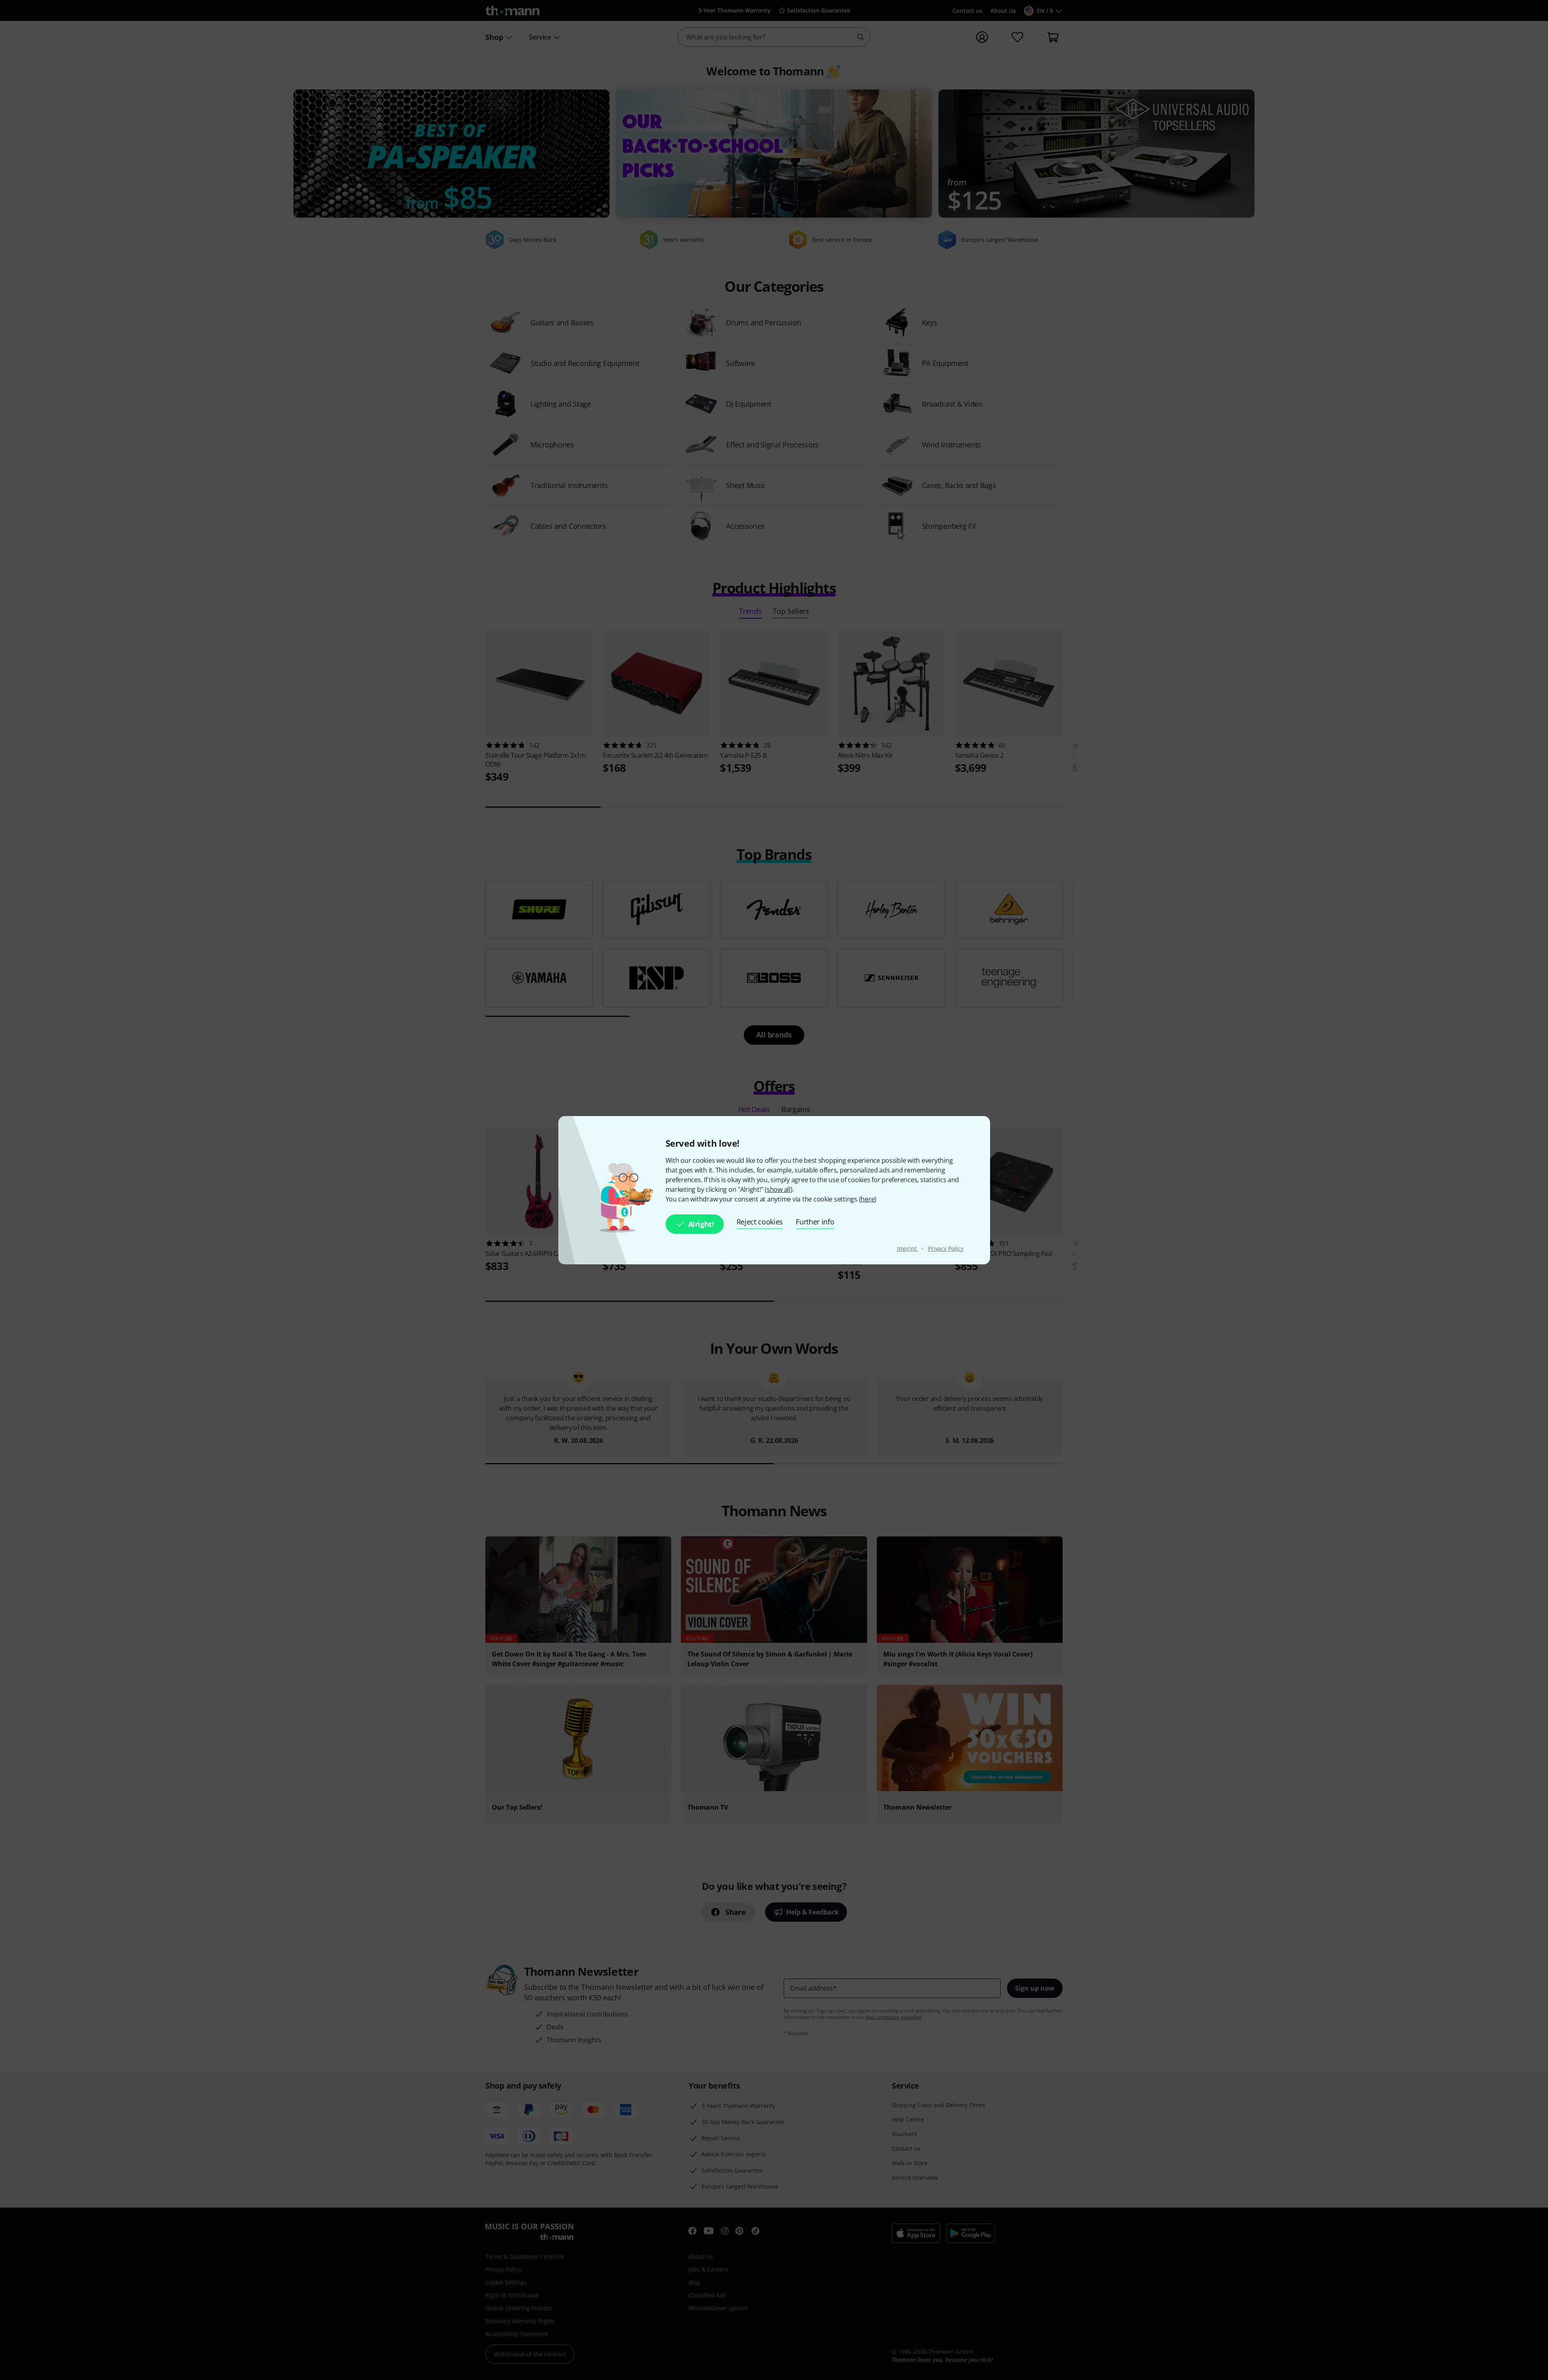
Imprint (908, 1248)
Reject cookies (760, 1222)
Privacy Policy (946, 1248)
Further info (815, 1222)
